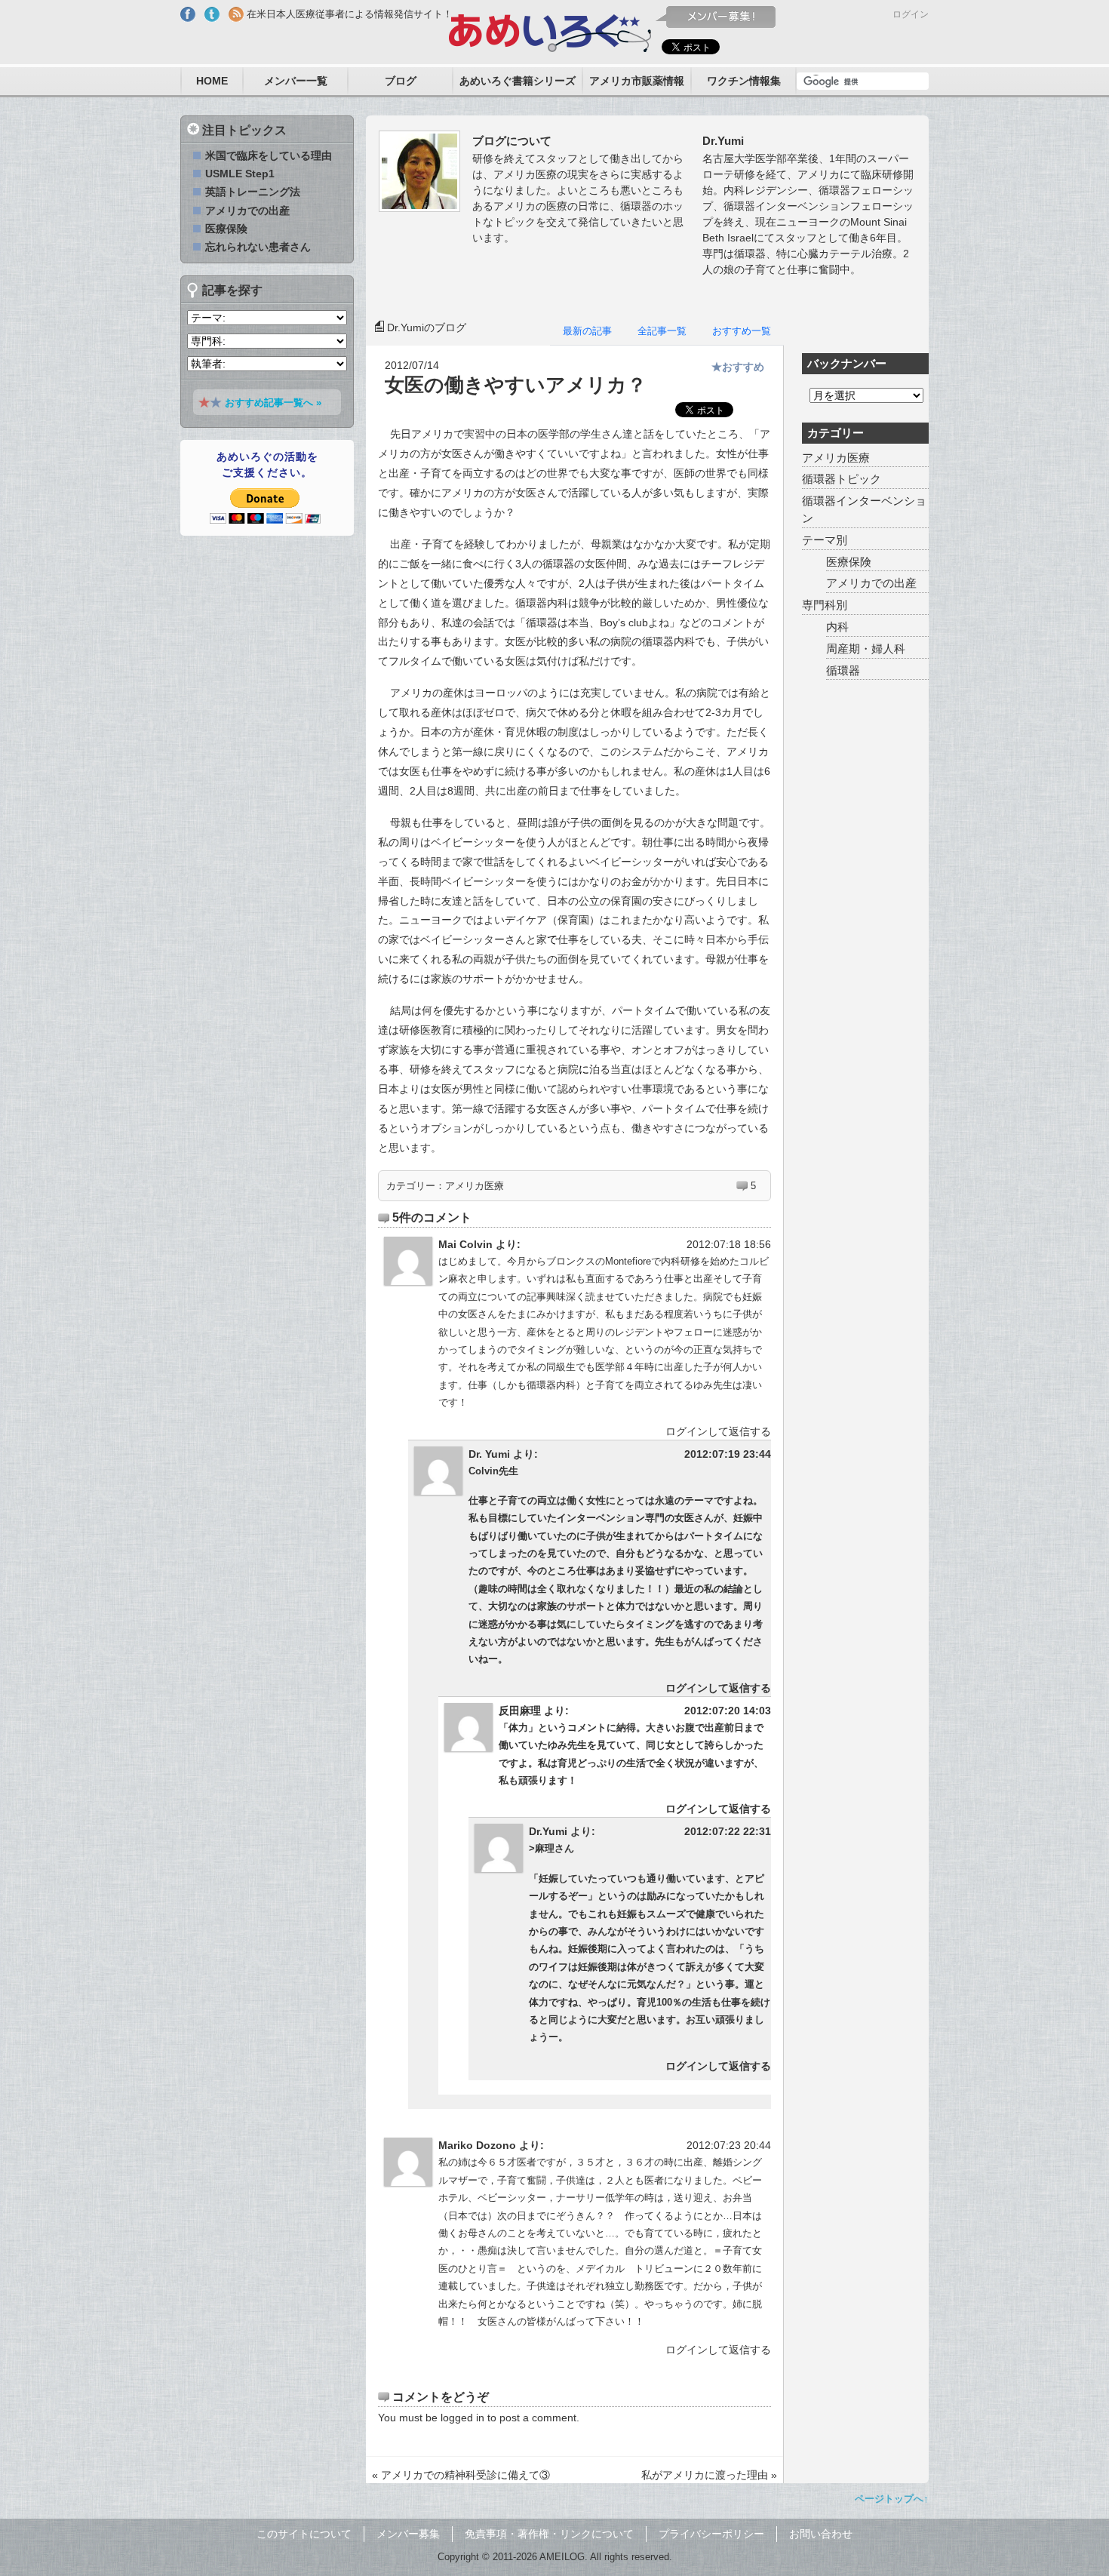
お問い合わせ (821, 2534)
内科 (837, 627)
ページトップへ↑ (892, 2499)
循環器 (843, 670)
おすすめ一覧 (742, 331)
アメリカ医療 (475, 1186)
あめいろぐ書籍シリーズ (518, 81)
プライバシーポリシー (711, 2534)
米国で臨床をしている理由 (269, 155)
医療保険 (849, 562)
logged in (462, 2418)
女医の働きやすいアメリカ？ (516, 385)
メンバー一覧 (296, 81)
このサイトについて (304, 2534)
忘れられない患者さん (258, 247)
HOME (212, 81)
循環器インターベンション (864, 509)
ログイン (911, 14)
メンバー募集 (408, 2534)
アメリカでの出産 (871, 583)
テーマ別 (825, 540)
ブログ (401, 81)
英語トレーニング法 (253, 192)
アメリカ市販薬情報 (637, 81)
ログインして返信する (718, 1431)
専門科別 (825, 605)
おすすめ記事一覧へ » (273, 403)
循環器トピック (842, 479)
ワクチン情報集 (744, 81)
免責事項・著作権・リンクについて (549, 2534)
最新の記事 (587, 331)
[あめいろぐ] (550, 29)
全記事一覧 (662, 331)
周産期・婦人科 (866, 649)
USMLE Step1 (240, 174)
